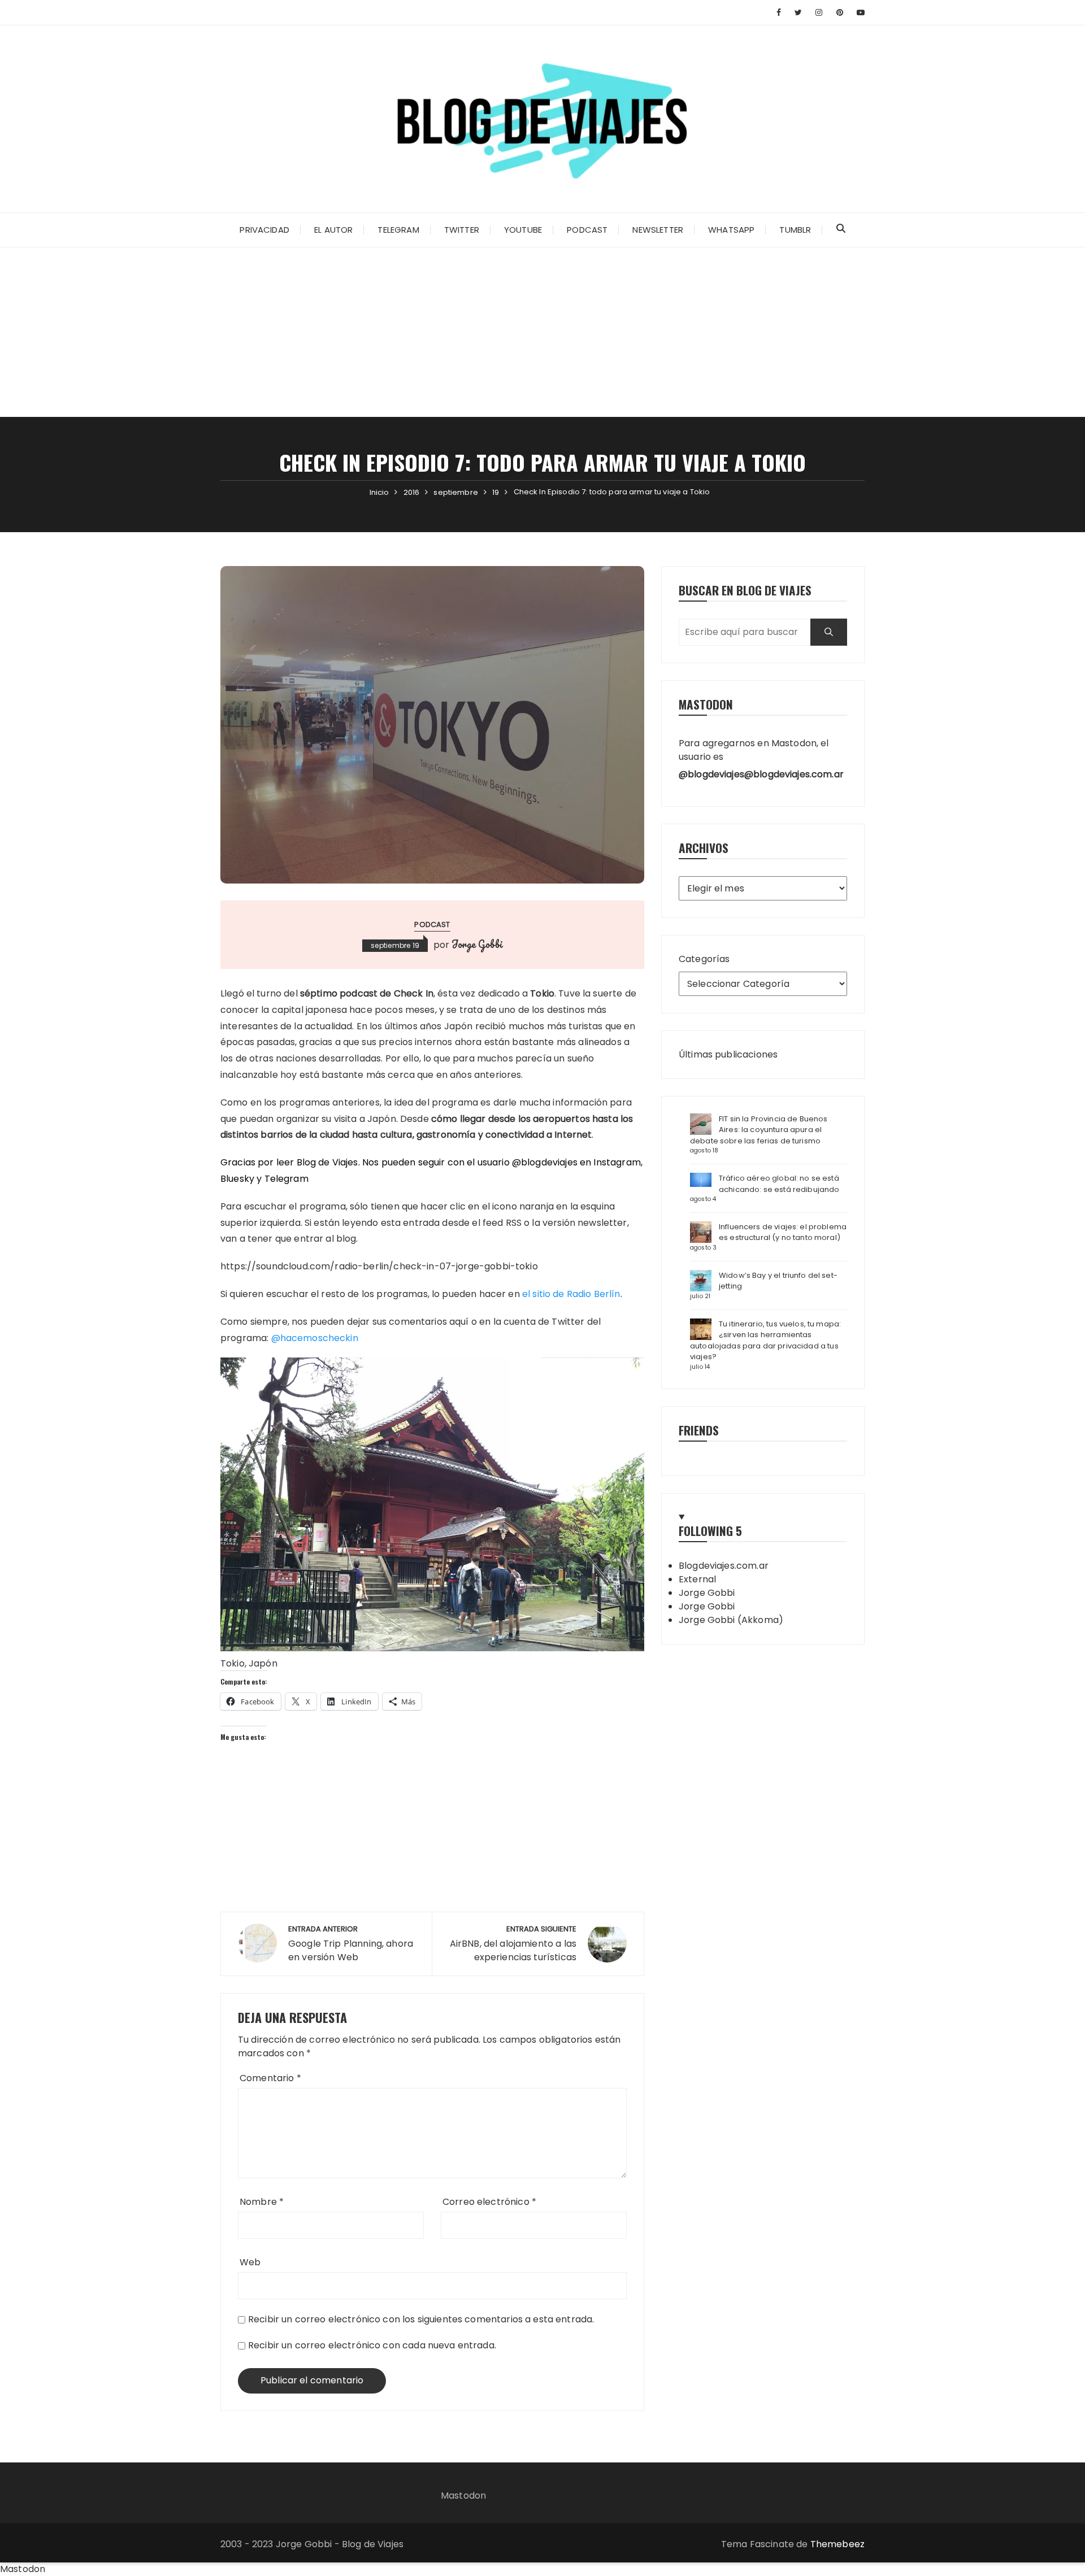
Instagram (617, 1162)
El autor (333, 230)
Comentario (270, 2078)
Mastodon (463, 2495)
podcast (432, 924)
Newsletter (658, 230)
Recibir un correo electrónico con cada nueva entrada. (372, 2345)
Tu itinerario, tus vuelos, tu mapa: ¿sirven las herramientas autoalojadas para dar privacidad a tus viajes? (765, 1341)
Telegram (398, 230)
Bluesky (237, 1179)
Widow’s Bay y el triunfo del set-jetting (778, 1281)
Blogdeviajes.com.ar (724, 1566)
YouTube (523, 230)
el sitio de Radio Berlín (571, 1294)
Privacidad (264, 230)
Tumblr (795, 230)
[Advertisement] (542, 332)
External (697, 1579)
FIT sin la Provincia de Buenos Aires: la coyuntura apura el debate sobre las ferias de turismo (759, 1130)
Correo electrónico (489, 2202)
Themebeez (837, 2544)
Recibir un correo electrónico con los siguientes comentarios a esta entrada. (421, 2319)
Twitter (462, 230)
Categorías (704, 959)
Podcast (587, 230)
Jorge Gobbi (477, 944)
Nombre (262, 2202)
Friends (699, 1430)
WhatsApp (731, 230)
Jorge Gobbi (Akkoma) (731, 1620)
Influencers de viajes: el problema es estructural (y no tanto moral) (783, 1232)
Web (250, 2262)
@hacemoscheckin (315, 1338)
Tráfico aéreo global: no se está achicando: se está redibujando (779, 1184)
